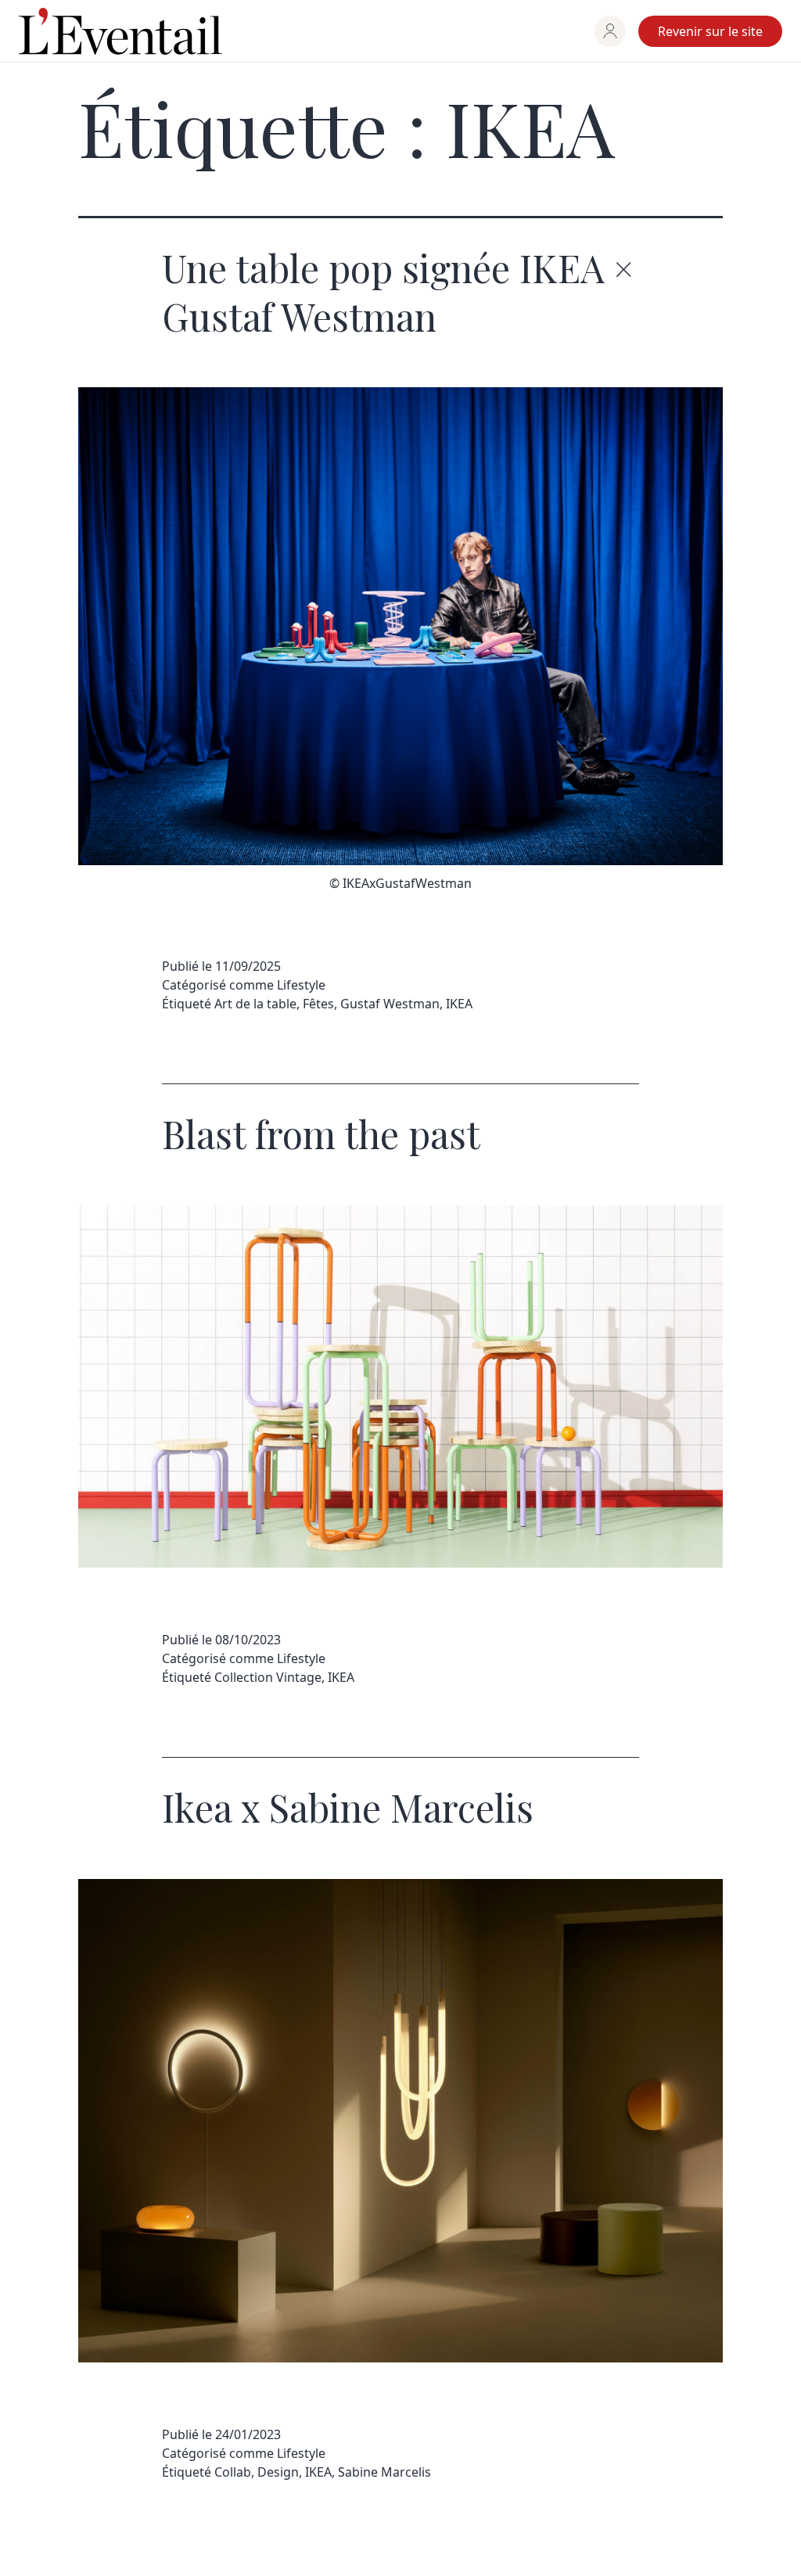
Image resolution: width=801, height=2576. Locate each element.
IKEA (459, 1004)
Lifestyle (301, 985)
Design (278, 2472)
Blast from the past (321, 1134)
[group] (610, 31)
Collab (233, 2472)
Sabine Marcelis (384, 2472)
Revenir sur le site (710, 31)
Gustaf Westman (390, 1004)
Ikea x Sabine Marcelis (348, 1807)
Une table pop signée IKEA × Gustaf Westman (397, 292)
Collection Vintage (268, 1677)
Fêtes (318, 1004)
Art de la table (255, 1004)
